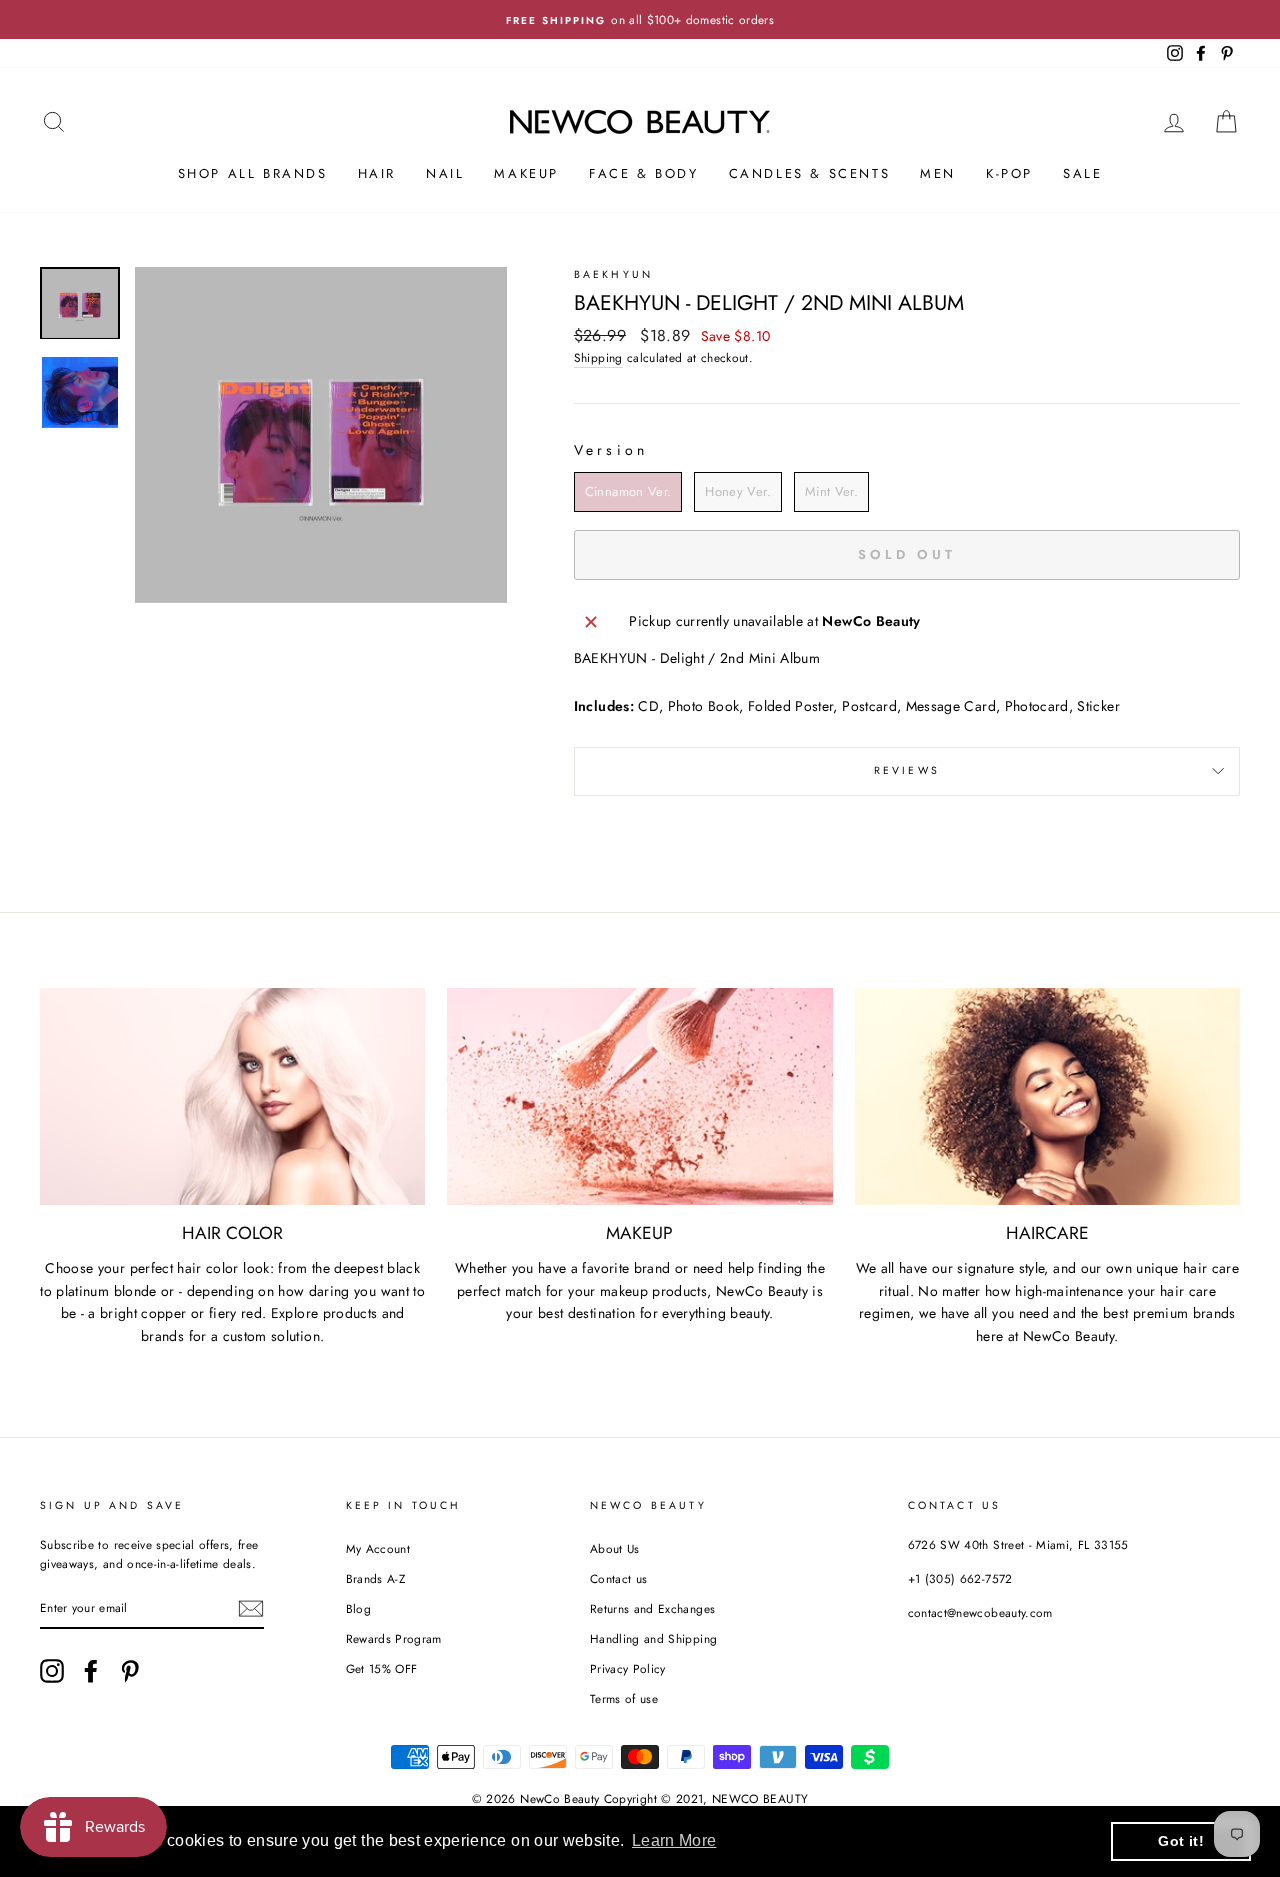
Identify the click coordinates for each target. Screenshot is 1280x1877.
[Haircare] (1047, 1096)
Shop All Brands (253, 173)
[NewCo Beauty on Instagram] (52, 1671)
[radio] (628, 492)
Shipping (598, 357)
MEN (938, 173)
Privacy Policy (628, 1668)
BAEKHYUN (613, 274)
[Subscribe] (251, 1608)
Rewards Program (394, 1638)
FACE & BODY (644, 173)
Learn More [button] (674, 1840)
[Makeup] (639, 1096)
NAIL (445, 173)
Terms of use (624, 1698)
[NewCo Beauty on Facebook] (91, 1671)
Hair (377, 173)
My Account (378, 1548)
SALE (1082, 173)
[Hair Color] (232, 1096)
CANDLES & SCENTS (810, 173)
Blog (358, 1608)
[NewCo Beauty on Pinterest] (130, 1671)
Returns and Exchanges (652, 1608)
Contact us (619, 1578)
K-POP (1009, 173)
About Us (615, 1548)
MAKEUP (526, 173)
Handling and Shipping (653, 1638)
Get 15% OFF (382, 1668)
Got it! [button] (1180, 1841)
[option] (640, 19)
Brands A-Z (376, 1578)
